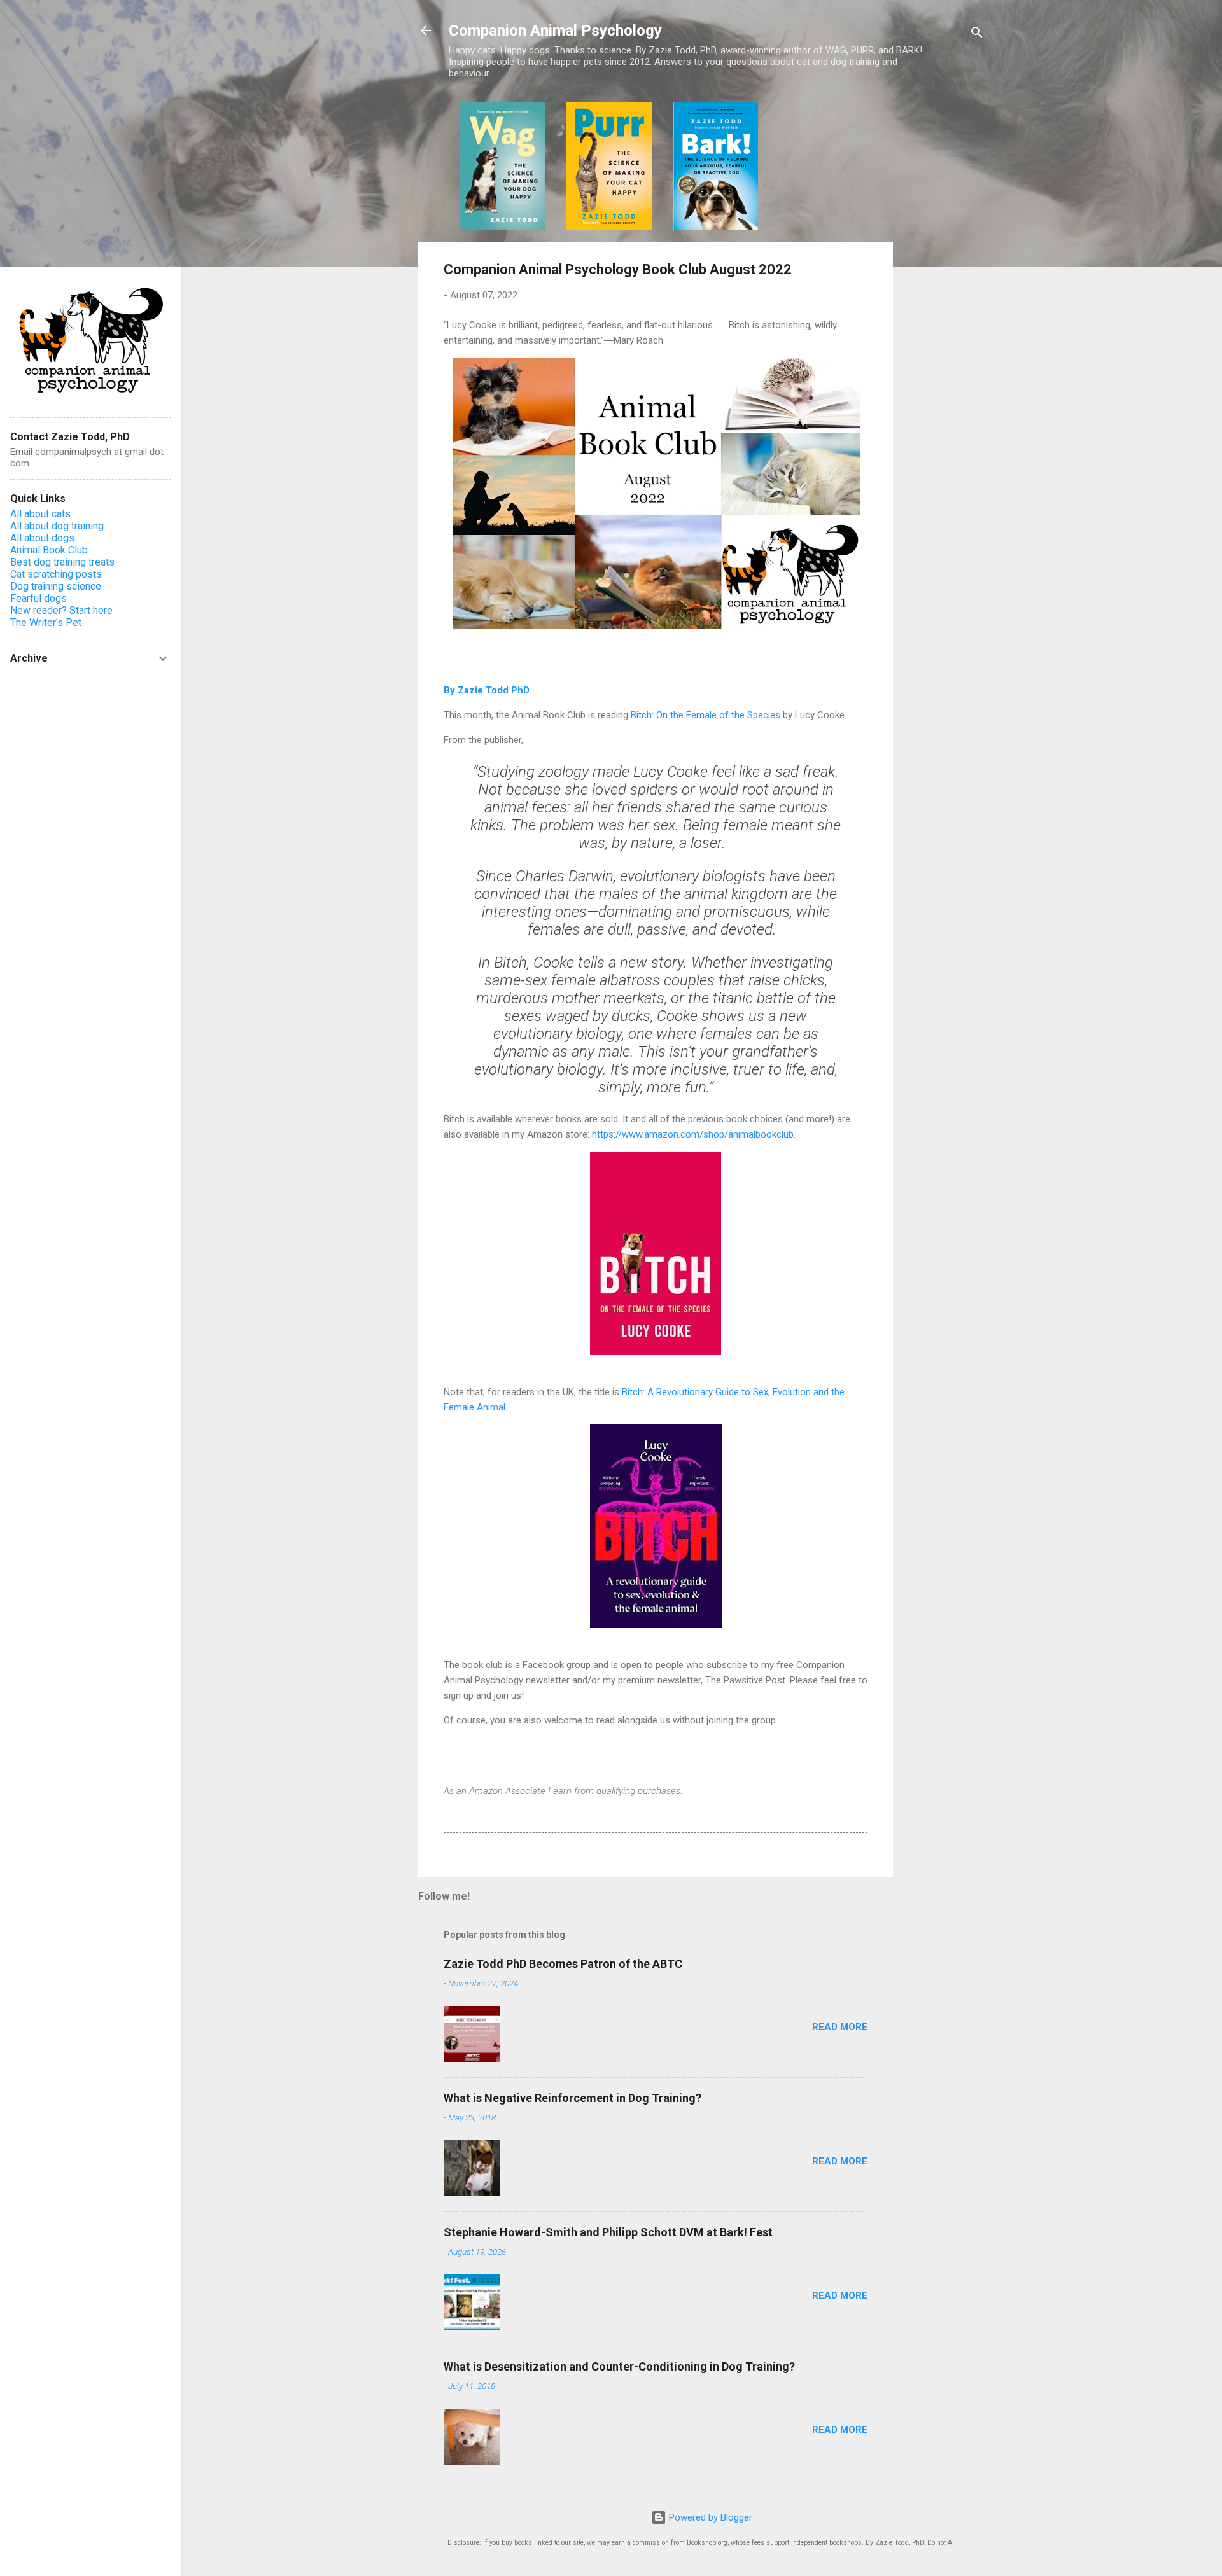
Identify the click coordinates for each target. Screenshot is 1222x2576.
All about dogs (42, 538)
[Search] (977, 35)
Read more (840, 2027)
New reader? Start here (61, 610)
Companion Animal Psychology (555, 31)
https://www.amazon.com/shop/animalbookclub (693, 1134)
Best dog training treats (62, 562)
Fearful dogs (39, 598)
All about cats (40, 514)
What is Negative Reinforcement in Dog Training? (572, 2098)
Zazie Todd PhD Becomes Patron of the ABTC (563, 1964)
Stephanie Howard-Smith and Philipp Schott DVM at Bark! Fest (608, 2232)
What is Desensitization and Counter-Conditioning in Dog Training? (619, 2366)
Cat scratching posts (56, 574)
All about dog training (57, 526)
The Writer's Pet (46, 623)
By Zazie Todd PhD (487, 690)
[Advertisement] (944, 293)
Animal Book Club (49, 550)
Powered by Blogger (709, 2517)
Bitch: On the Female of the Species (706, 715)
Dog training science (56, 586)
